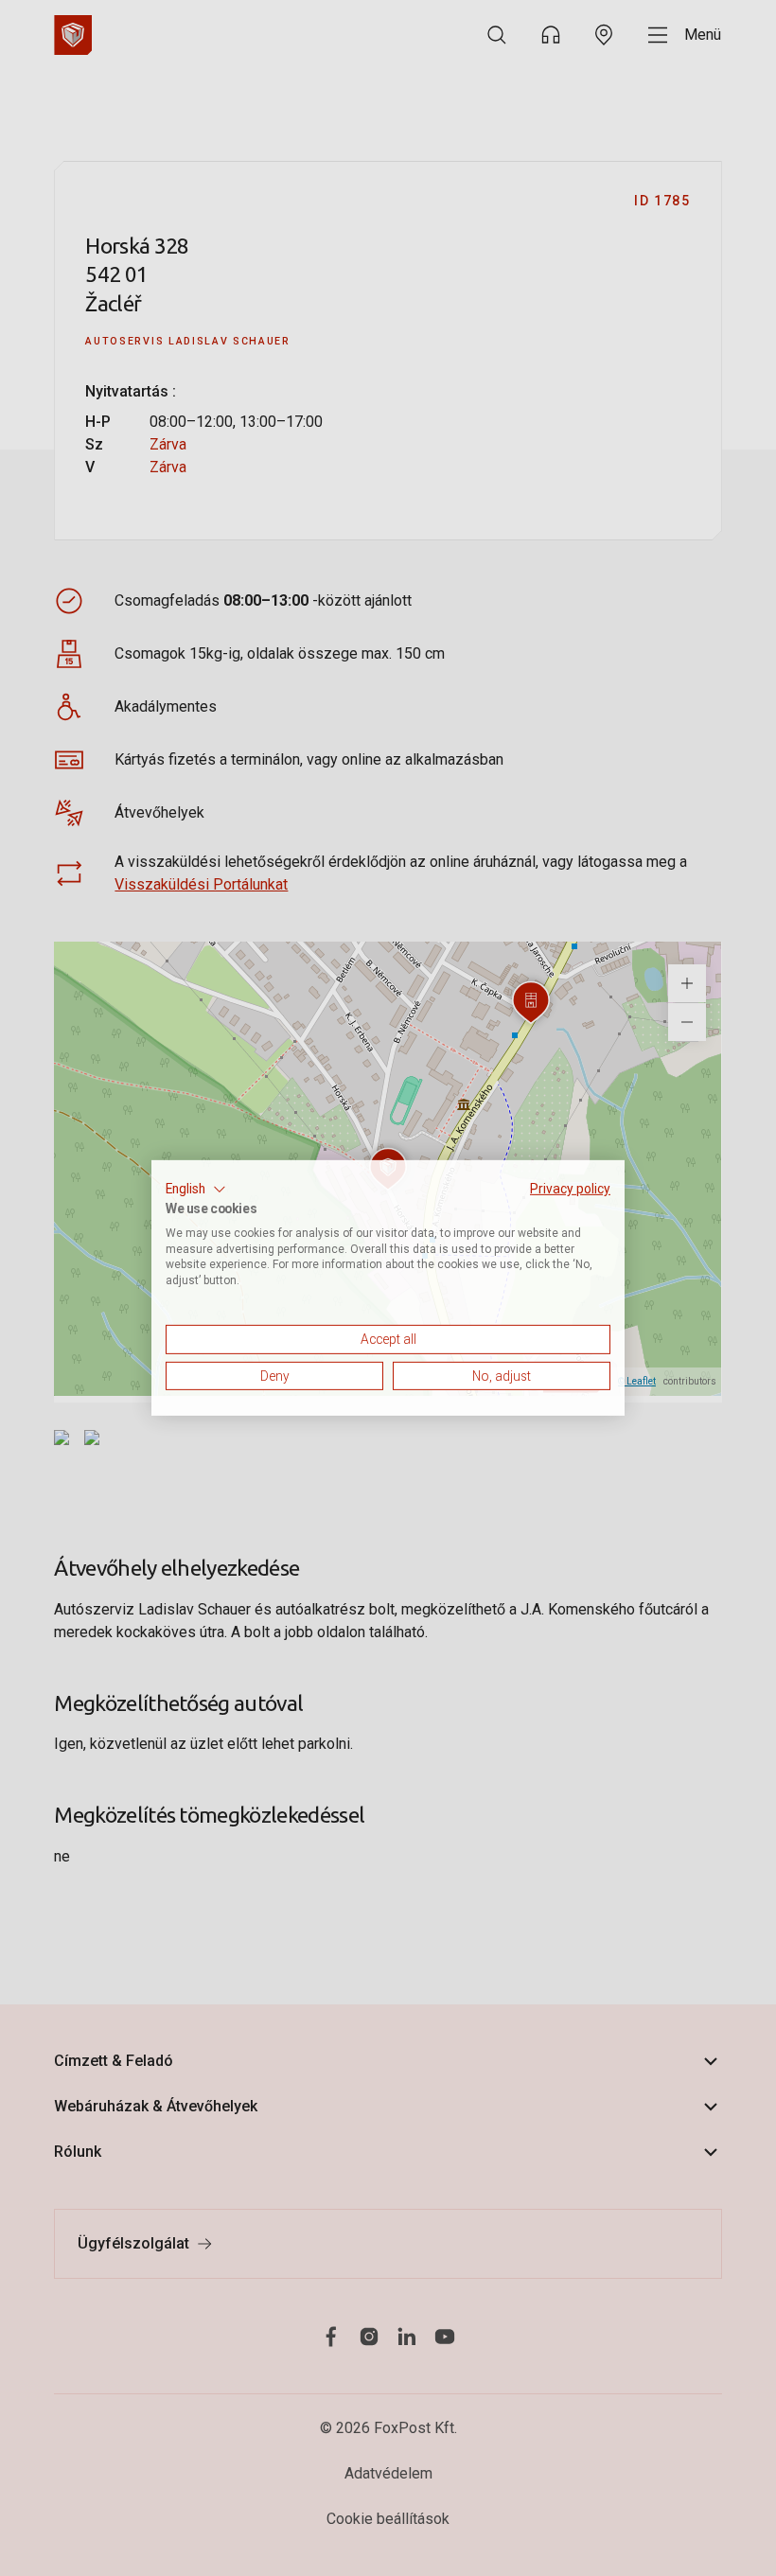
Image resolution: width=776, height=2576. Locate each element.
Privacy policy (570, 1189)
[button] (196, 1190)
